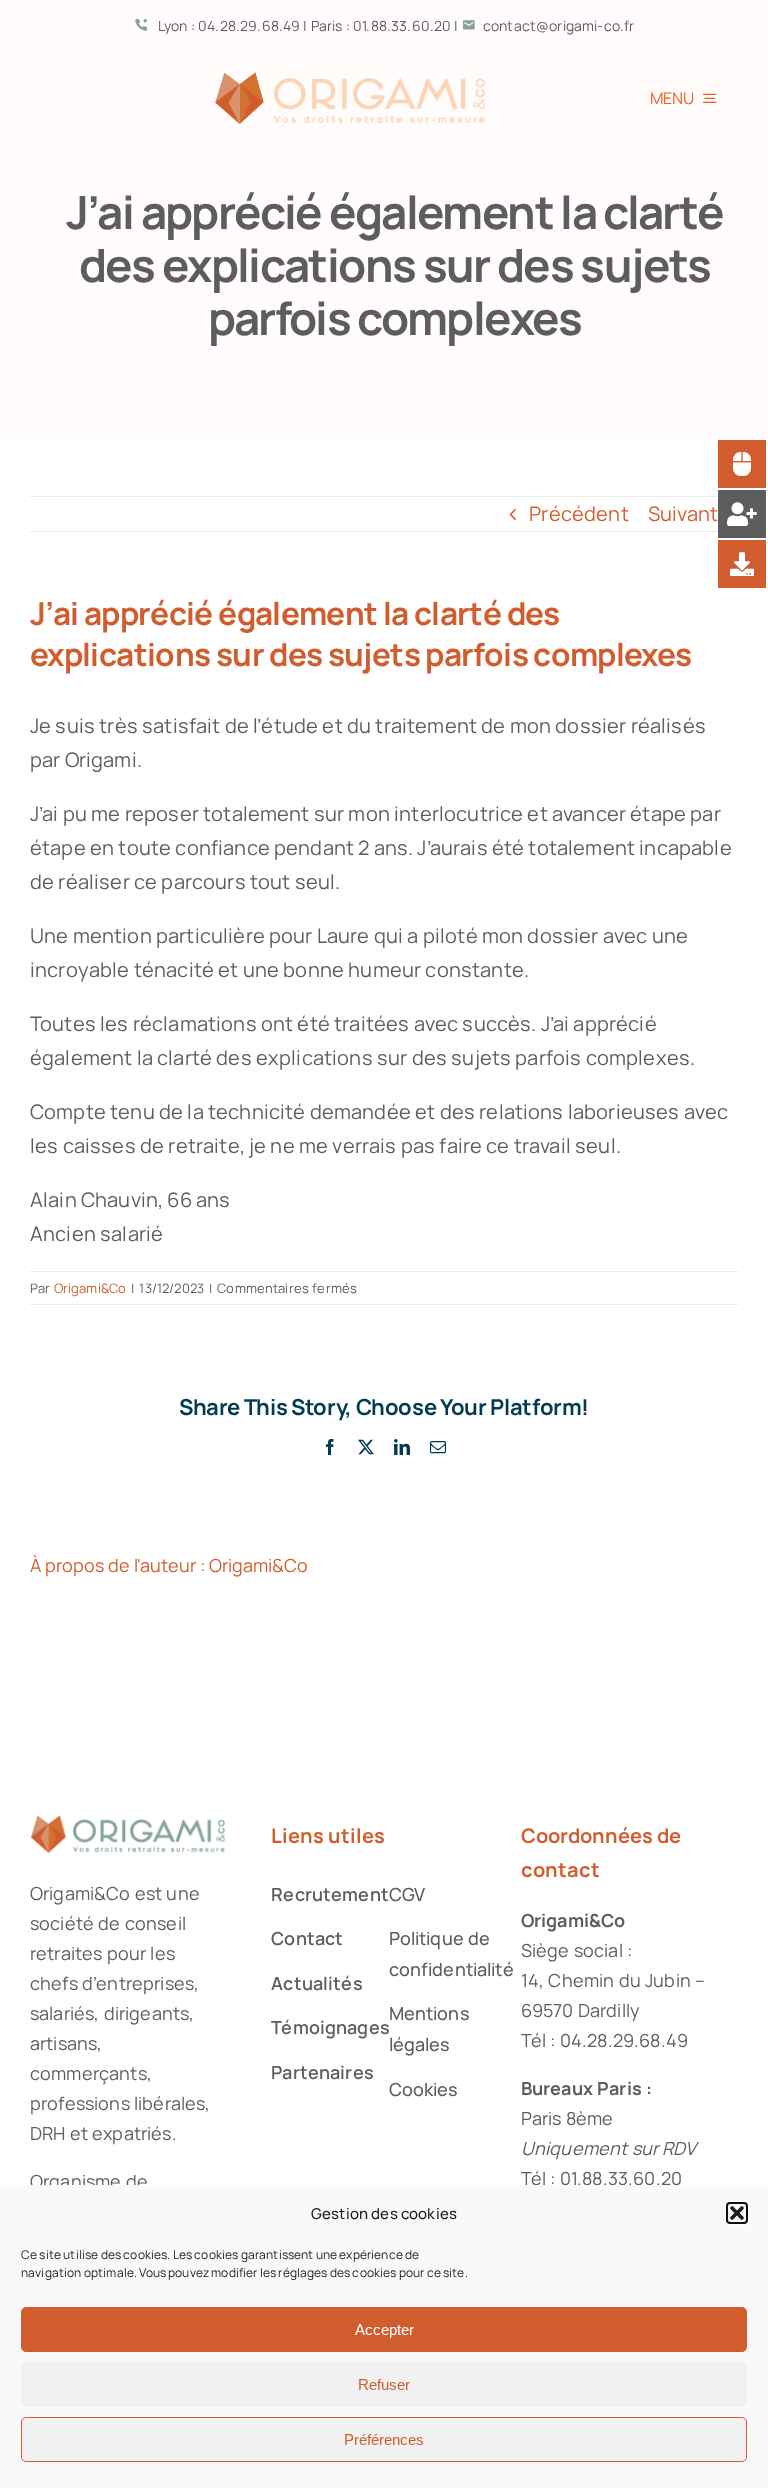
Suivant (683, 513)
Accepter (384, 2329)
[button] (737, 2213)
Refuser (384, 2384)
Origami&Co (90, 1288)
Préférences (384, 2439)
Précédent (578, 513)
